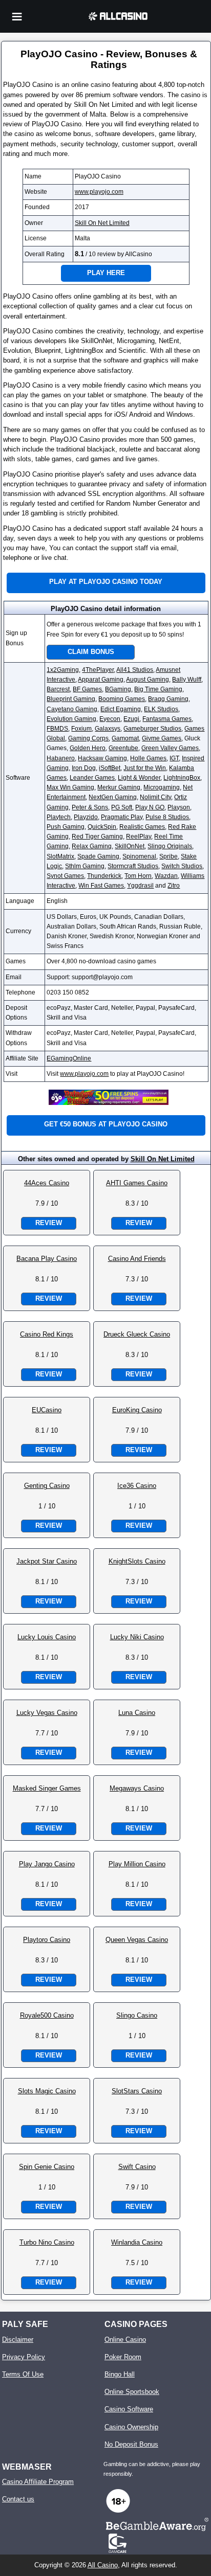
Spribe (168, 856)
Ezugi (131, 719)
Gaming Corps (88, 738)
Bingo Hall (120, 2374)
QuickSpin (102, 827)
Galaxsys (108, 729)
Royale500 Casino (47, 2015)
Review (49, 1223)
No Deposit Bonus (131, 2444)
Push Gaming (66, 827)
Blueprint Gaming (71, 699)
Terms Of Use (23, 2374)
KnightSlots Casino (137, 1561)
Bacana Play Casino (47, 1259)
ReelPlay (139, 837)
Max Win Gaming (70, 787)
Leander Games (92, 778)
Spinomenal (139, 856)
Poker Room (123, 2357)
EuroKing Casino (137, 1410)
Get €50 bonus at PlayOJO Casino (106, 1124)
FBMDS (57, 729)
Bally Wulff (187, 680)
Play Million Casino (137, 1864)
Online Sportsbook (132, 2392)
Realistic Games (142, 827)
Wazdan (166, 876)
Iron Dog (84, 768)
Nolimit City (155, 797)
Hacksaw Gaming (102, 758)
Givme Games (162, 738)
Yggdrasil (140, 886)
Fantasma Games (167, 719)
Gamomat (125, 738)
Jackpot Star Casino (47, 1561)
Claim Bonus (91, 652)
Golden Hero (88, 748)
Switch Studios (182, 866)
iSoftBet (110, 768)
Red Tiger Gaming (97, 837)
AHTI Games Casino (137, 1183)
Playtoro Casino (47, 1940)
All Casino (103, 2565)
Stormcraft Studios (133, 866)
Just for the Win (145, 768)
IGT (174, 758)
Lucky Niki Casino (137, 1637)
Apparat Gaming (101, 680)
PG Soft (122, 807)
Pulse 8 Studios (167, 817)
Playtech (59, 817)
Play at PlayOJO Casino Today (106, 582)
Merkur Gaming (119, 787)
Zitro (174, 886)
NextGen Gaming (113, 797)
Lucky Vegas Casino (47, 1713)
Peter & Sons (90, 807)
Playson (179, 807)
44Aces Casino (47, 1183)
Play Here (106, 273)
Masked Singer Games (47, 1788)
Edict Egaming (121, 709)
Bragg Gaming (168, 699)
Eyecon (110, 719)
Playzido (86, 817)
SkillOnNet (130, 846)
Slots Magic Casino (47, 2091)
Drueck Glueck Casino (137, 1334)
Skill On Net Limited (102, 223)
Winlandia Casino (137, 2242)
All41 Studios (135, 670)
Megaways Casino (137, 1788)
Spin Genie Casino (47, 2167)
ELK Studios (161, 709)
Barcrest (58, 689)
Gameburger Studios (152, 729)
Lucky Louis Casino (47, 1637)
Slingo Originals (170, 846)
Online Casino (125, 2340)
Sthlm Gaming (85, 866)
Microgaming (162, 787)
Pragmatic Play (122, 817)
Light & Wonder (139, 778)
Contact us (18, 2499)
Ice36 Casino (137, 1486)
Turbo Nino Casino (47, 2242)
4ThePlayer (98, 670)
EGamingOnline (69, 1058)
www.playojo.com (99, 192)
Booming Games (122, 699)
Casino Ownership (131, 2427)
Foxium (81, 729)
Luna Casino (137, 1713)
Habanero (61, 758)
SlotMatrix (60, 856)
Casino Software (129, 2409)
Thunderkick (104, 876)
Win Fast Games (101, 886)
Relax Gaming (92, 846)
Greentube (123, 748)
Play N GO (150, 807)
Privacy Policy (24, 2357)
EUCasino (47, 1410)
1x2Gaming (63, 670)
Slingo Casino (137, 2015)
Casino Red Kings (47, 1334)
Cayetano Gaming (72, 709)
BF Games (87, 689)
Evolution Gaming (71, 719)
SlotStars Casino (137, 2091)
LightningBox (182, 778)
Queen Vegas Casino (137, 1940)
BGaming (118, 689)
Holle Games (148, 758)
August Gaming (147, 680)
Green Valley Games (170, 748)
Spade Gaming (98, 856)
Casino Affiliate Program (38, 2482)
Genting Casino (47, 1486)
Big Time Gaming (158, 689)
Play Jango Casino (47, 1864)
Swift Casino (137, 2167)
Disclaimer (18, 2340)
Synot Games (65, 876)
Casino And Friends (137, 1259)
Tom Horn (138, 876)
